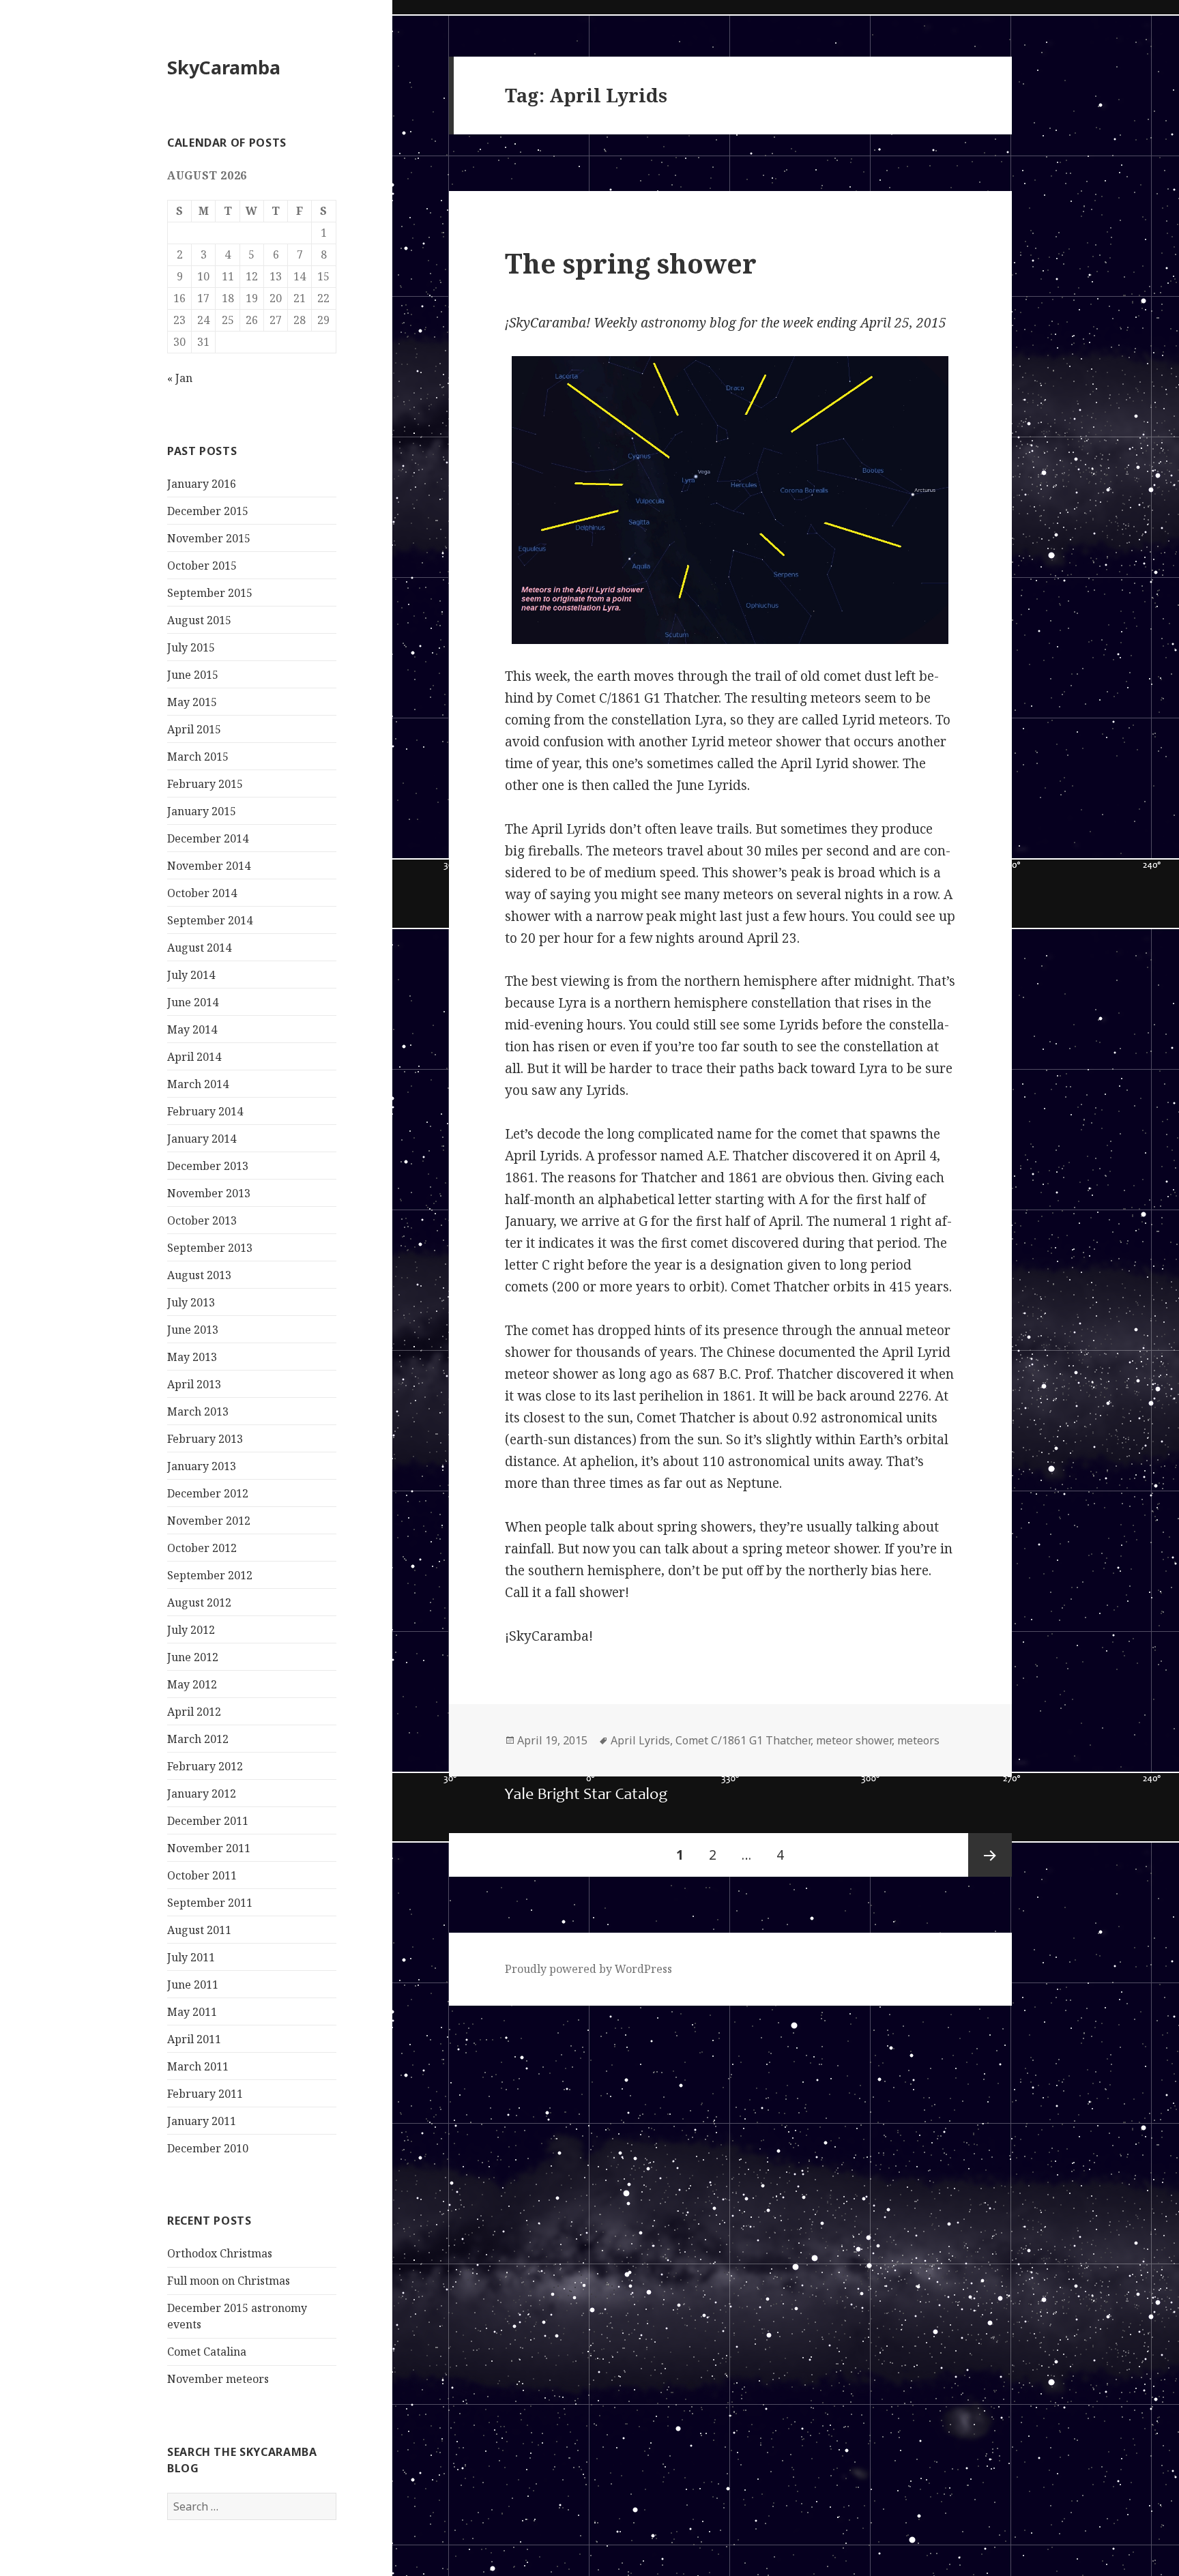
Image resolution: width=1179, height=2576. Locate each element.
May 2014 (192, 1029)
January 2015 (202, 811)
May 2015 (192, 702)
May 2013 (192, 1357)
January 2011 (202, 2121)
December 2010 (208, 2148)
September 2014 (210, 920)
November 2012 (209, 1521)
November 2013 (209, 1193)
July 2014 (191, 975)
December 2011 (208, 1821)
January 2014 (202, 1139)
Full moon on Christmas (229, 2281)
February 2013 (205, 1439)
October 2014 (202, 893)
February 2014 (205, 1111)
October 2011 (202, 1875)
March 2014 (198, 1084)
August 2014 (199, 948)
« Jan (180, 378)
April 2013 (194, 1384)
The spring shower (631, 263)
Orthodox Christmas (220, 2253)
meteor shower (854, 1740)
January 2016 (202, 484)
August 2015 (199, 620)
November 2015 (209, 538)
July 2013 (191, 1302)
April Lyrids (640, 1740)
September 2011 (210, 1903)
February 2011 (205, 2094)
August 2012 (199, 1602)
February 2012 (205, 1766)
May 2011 (192, 2012)
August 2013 (199, 1275)
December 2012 (208, 1493)
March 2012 (198, 1739)
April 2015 (194, 729)
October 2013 (202, 1220)
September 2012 (210, 1575)
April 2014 (194, 1057)
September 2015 (210, 593)
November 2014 (209, 866)
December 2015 (208, 511)
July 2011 (191, 1957)
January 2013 (202, 1466)
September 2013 (210, 1248)
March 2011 (198, 2066)
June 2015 (193, 675)
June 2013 (193, 1330)
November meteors (218, 2379)
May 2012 (192, 1684)
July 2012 (191, 1630)
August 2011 (199, 1930)
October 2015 (202, 566)
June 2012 (193, 1657)
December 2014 (208, 838)
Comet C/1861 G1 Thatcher (743, 1740)
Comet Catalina (207, 2352)
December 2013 (208, 1166)
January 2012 (202, 1794)
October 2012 (202, 1548)
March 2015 (198, 757)
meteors (918, 1740)
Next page (990, 1855)
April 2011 (194, 2039)
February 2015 (205, 784)
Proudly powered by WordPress (588, 1969)
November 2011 (209, 1848)
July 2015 (191, 647)
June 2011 (193, 1985)
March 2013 (198, 1411)
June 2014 (193, 1002)
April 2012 (194, 1712)
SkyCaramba (224, 67)
